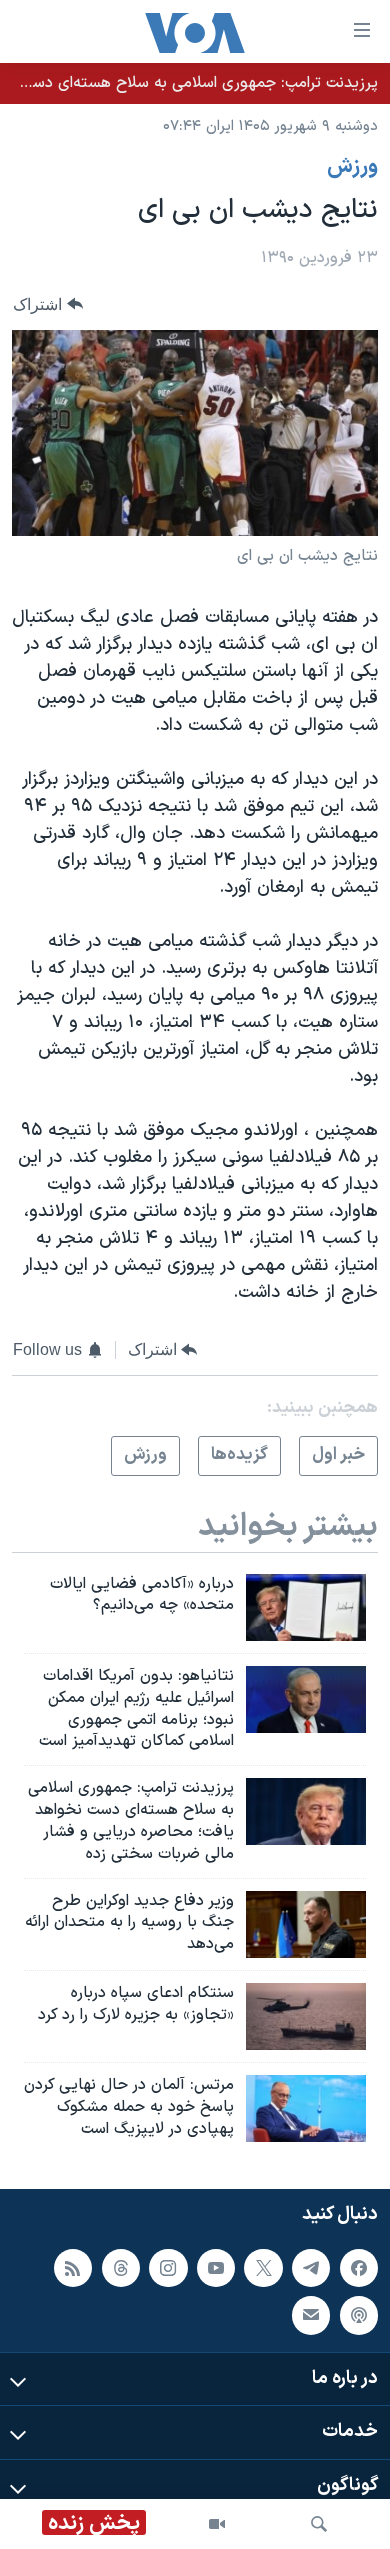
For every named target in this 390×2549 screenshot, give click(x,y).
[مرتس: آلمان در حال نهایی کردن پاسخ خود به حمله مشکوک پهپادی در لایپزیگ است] (306, 2108)
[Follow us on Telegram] (311, 2267)
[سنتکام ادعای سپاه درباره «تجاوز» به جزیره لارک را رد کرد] (306, 2016)
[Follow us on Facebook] (359, 2267)
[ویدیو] (217, 2524)
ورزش (352, 167)
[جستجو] (319, 2524)
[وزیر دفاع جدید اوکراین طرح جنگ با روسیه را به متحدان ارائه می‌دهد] (306, 1924)
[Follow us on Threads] (121, 2267)
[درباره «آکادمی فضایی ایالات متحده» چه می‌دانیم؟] (306, 1607)
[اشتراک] (311, 2315)
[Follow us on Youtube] (216, 2267)
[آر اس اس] (73, 2267)
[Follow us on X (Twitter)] (263, 2267)
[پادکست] (359, 2315)
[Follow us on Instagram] (168, 2267)
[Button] (48, 304)
